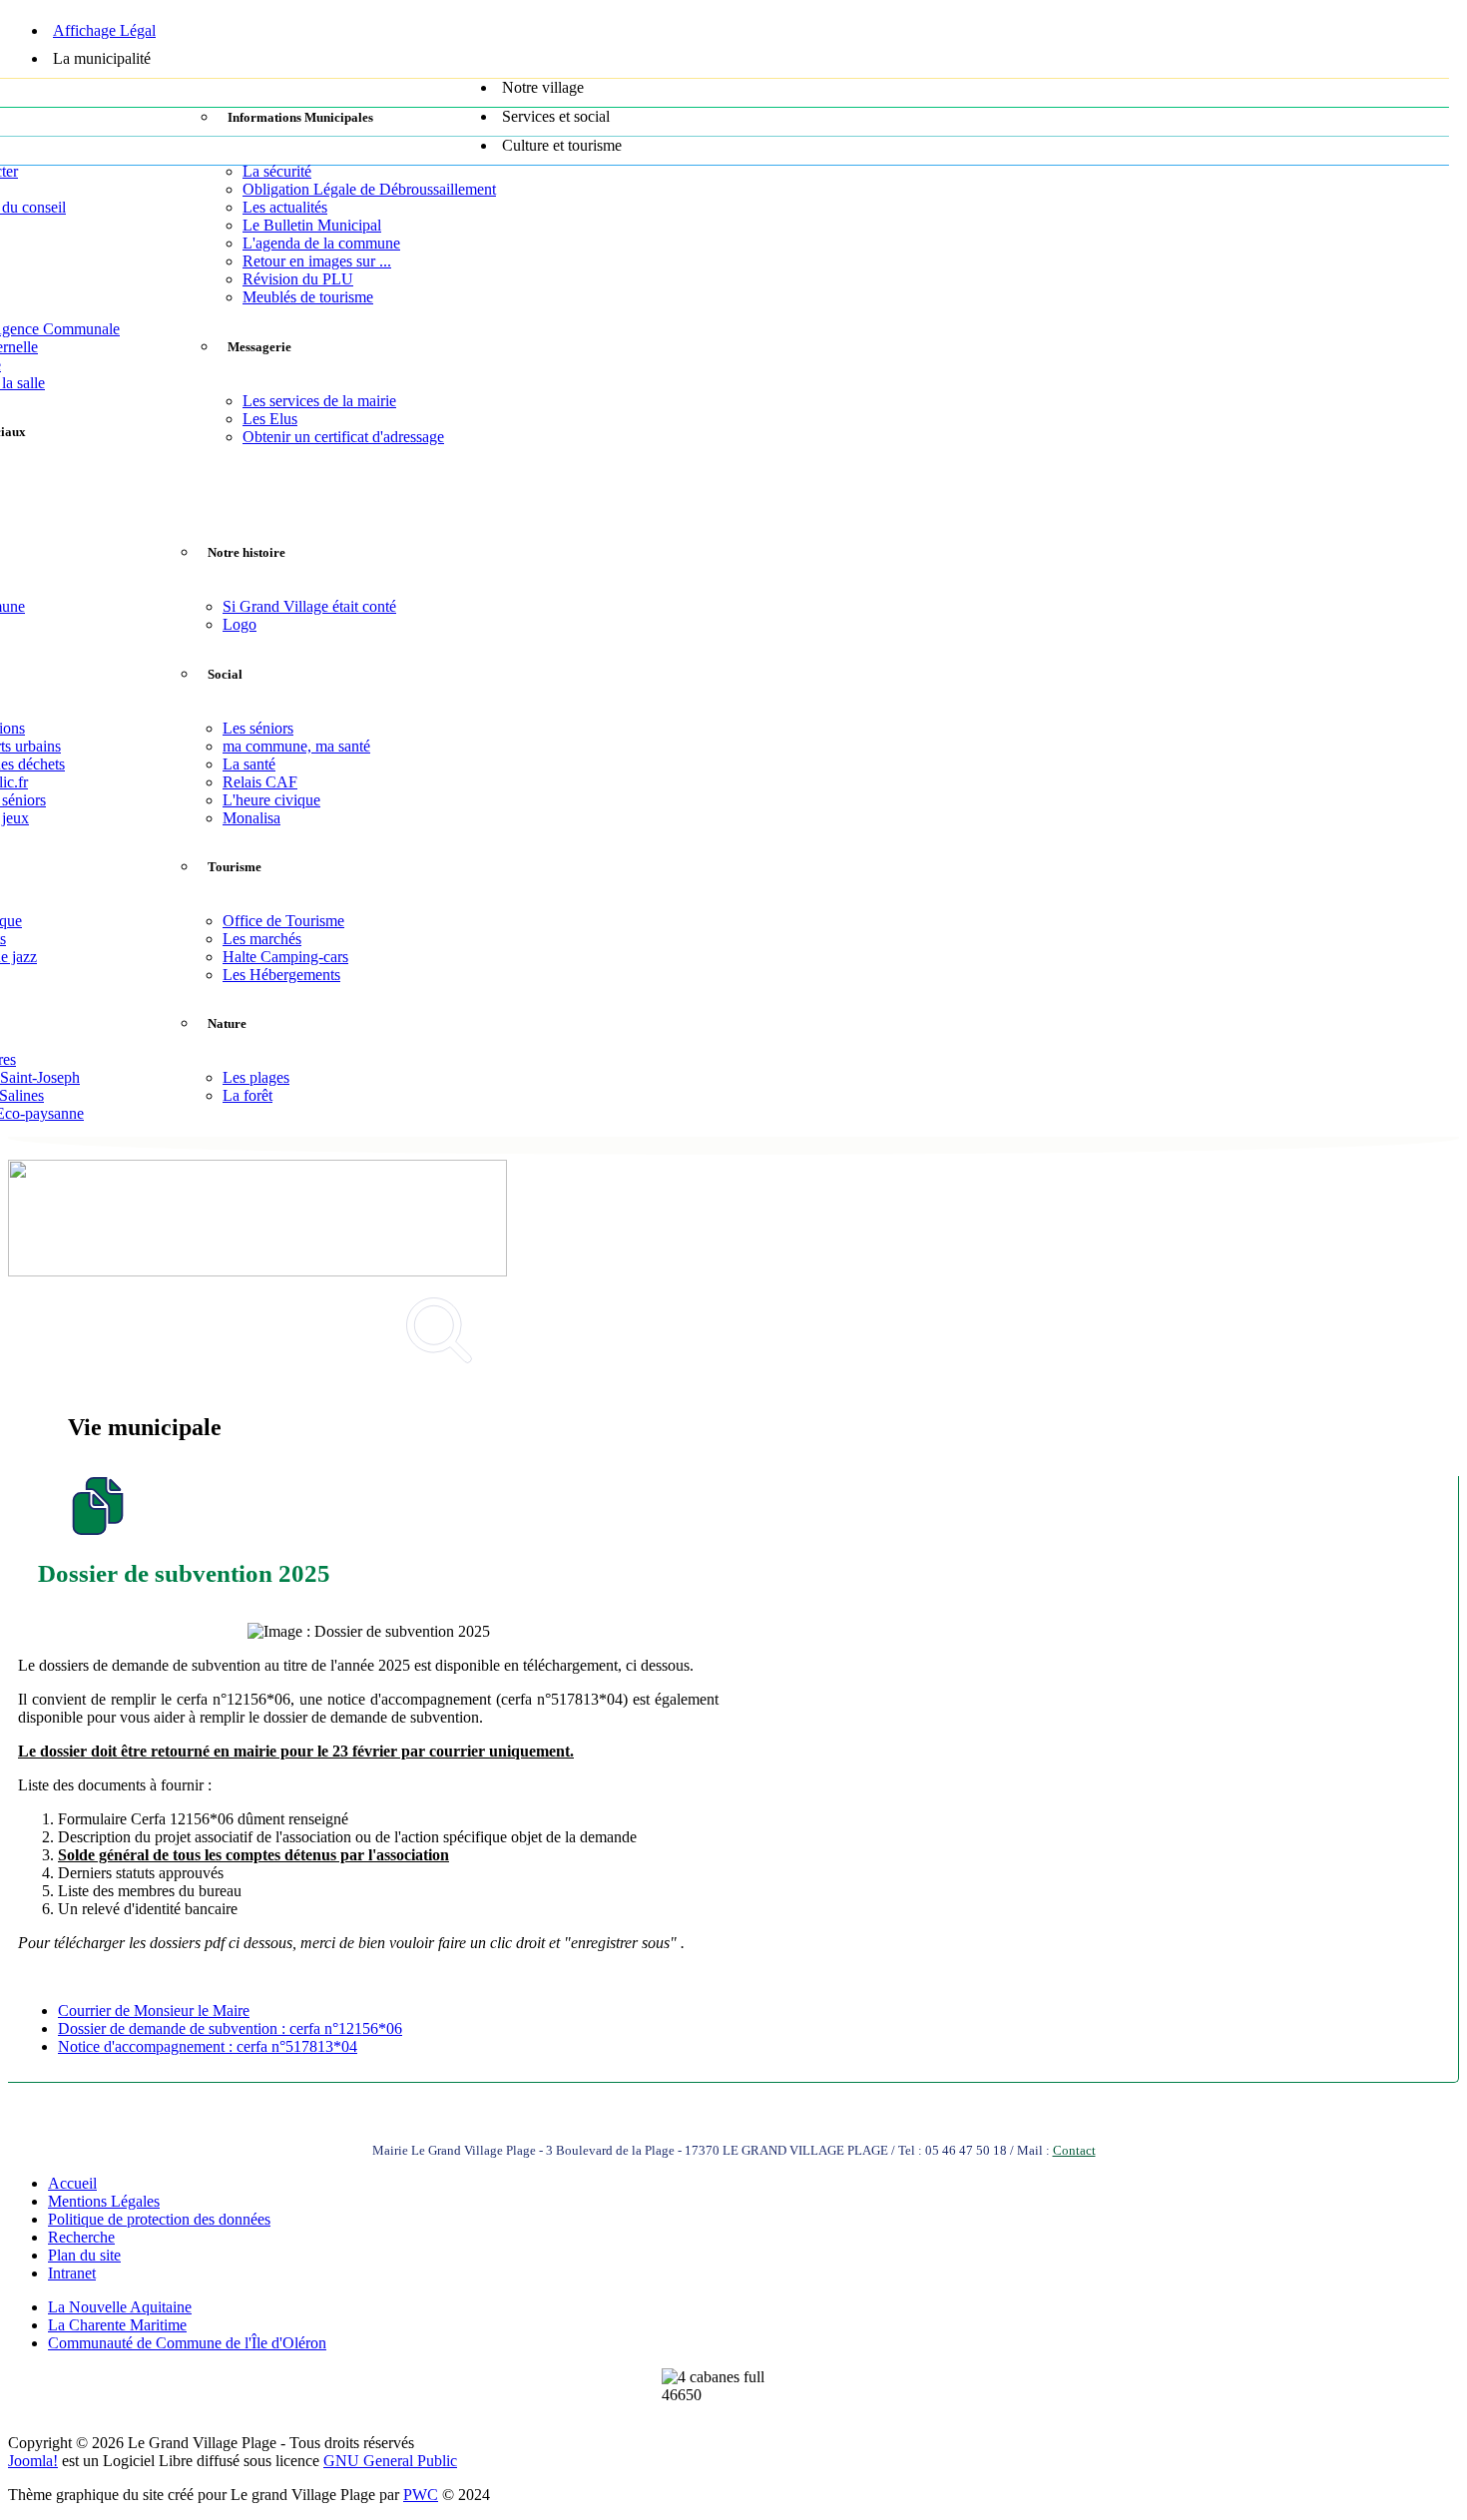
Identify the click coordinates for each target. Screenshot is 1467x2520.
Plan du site (84, 2255)
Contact (1074, 2150)
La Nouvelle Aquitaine (120, 2307)
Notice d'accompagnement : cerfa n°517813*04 (208, 2046)
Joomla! (33, 2461)
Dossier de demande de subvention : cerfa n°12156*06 (230, 2028)
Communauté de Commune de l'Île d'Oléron (187, 2343)
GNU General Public (390, 2461)
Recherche (81, 2237)
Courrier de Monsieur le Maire (154, 2011)
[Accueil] (729, 7)
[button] (748, 64)
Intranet (72, 2273)
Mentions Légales (104, 2201)
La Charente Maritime (117, 2325)
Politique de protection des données (159, 2219)
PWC (421, 2495)
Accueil (72, 2183)
